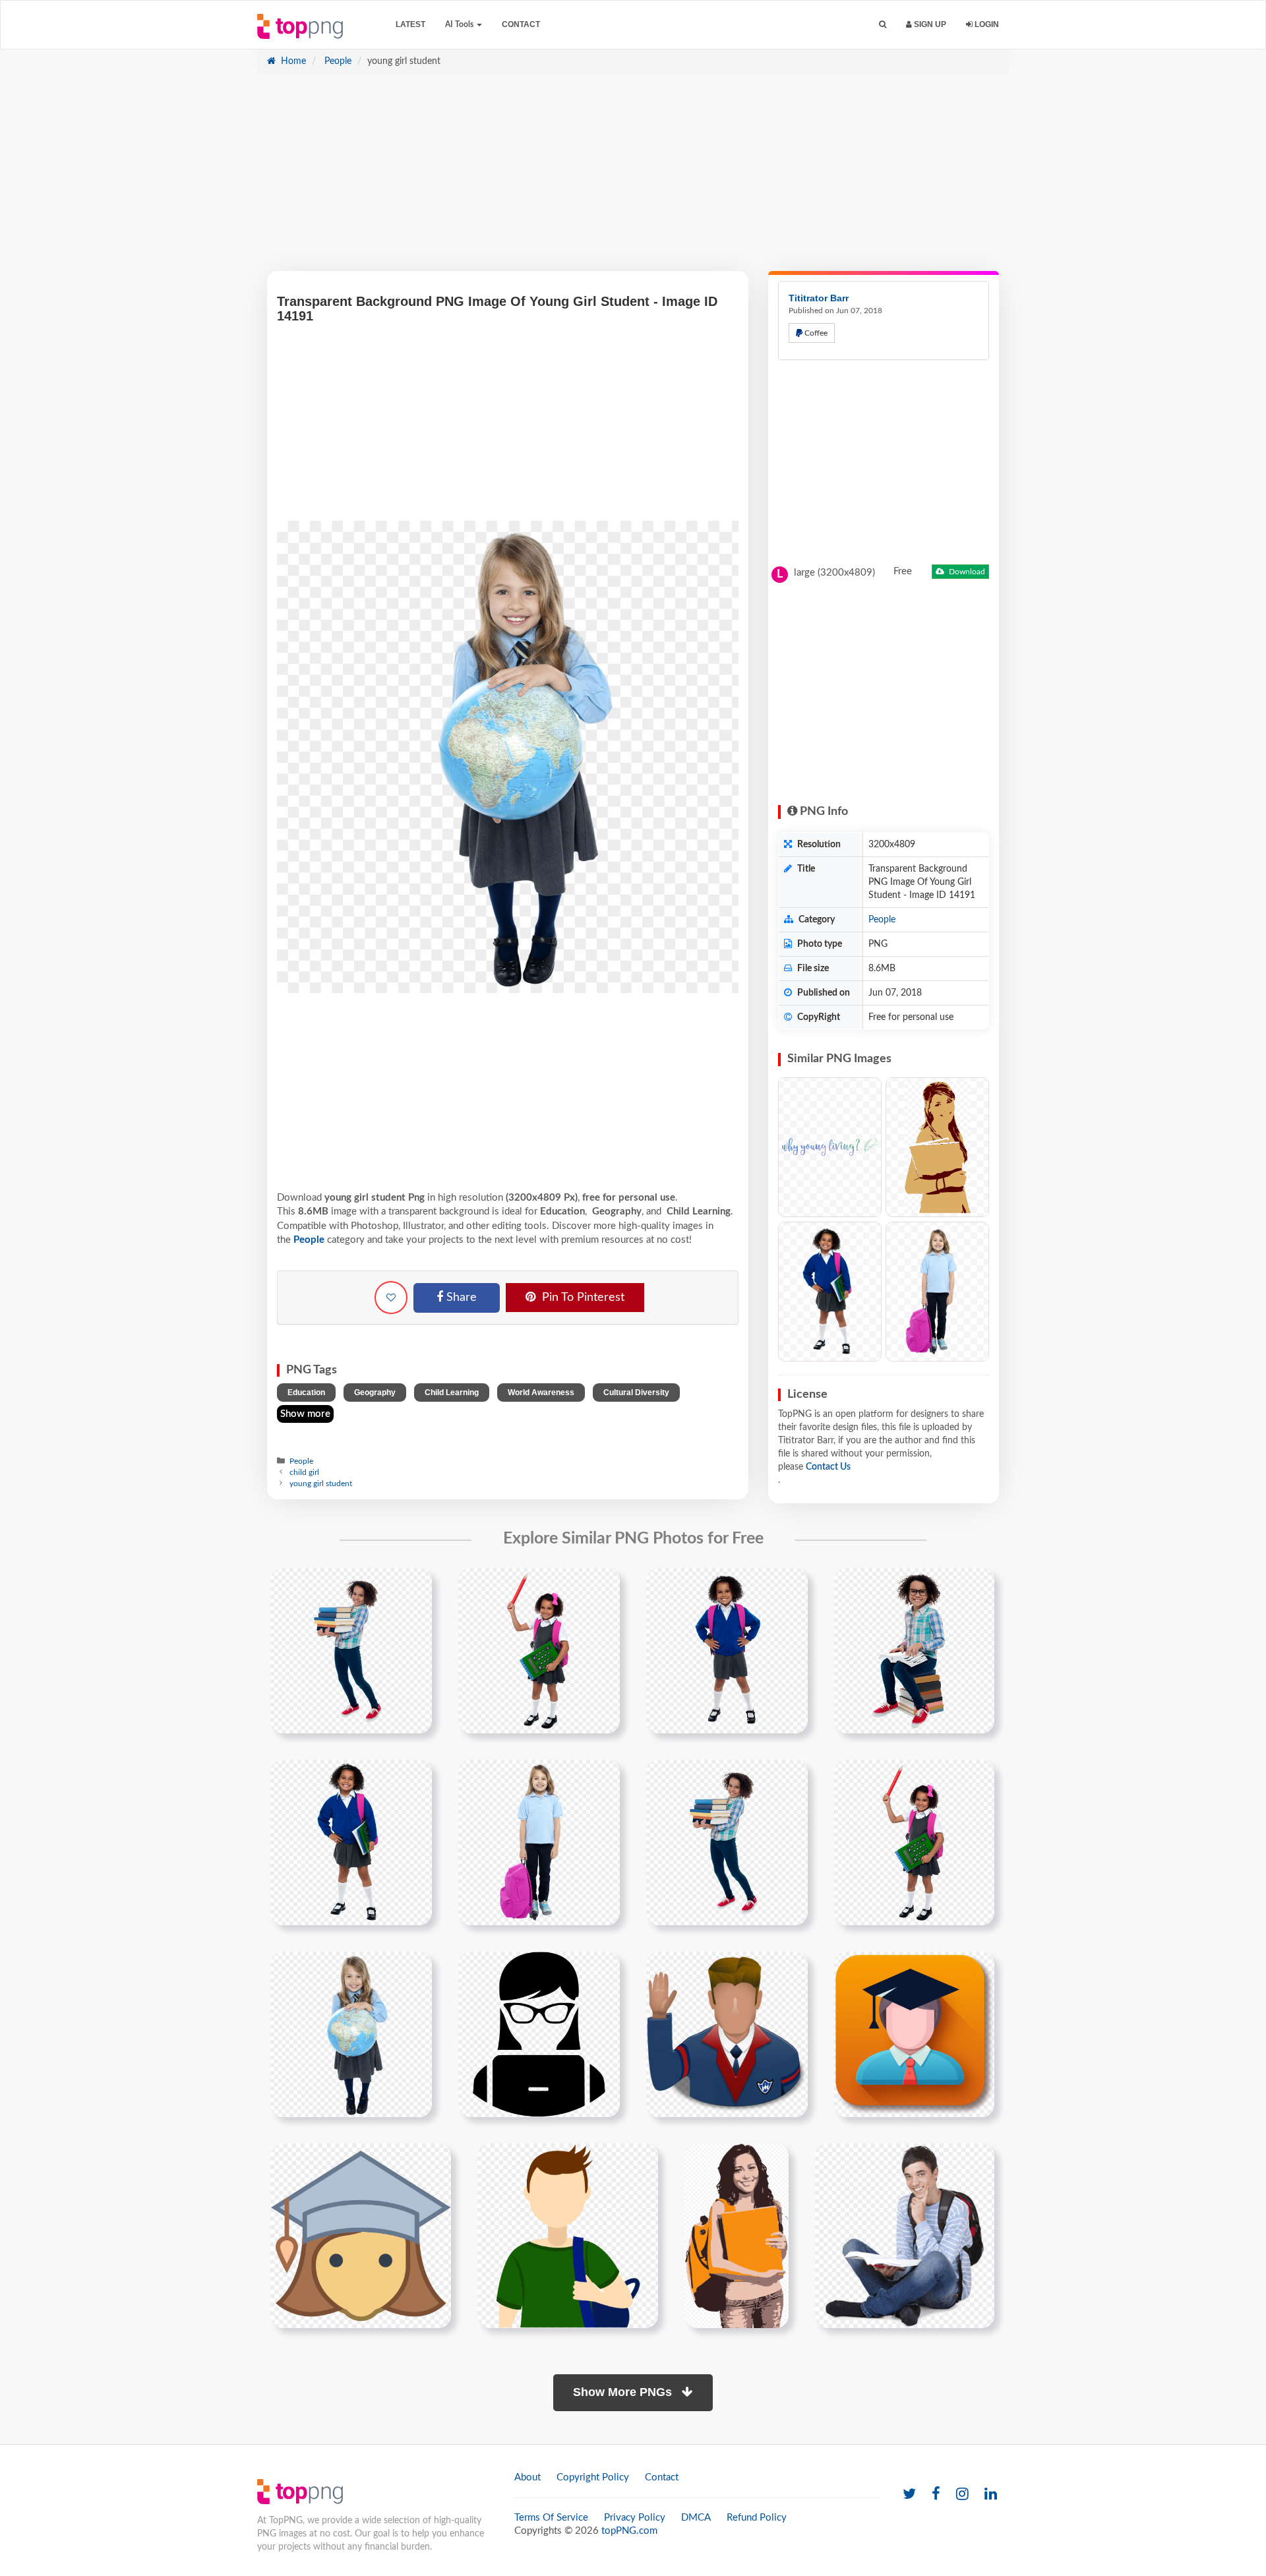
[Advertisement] (633, 179)
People (337, 61)
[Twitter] (909, 2495)
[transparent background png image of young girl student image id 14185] (351, 1650)
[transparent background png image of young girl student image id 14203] (539, 1842)
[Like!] (391, 1298)
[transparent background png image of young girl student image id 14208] (351, 2034)
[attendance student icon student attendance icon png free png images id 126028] (727, 2034)
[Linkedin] (991, 2495)
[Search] (883, 25)
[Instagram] (962, 2495)
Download (966, 572)
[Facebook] (936, 2495)
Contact (521, 24)
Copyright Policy (593, 2477)
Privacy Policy (635, 2518)
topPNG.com (629, 2531)
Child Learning (452, 1393)
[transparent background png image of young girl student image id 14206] (914, 1842)
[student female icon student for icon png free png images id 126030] (361, 2235)
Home (292, 61)
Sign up (929, 24)
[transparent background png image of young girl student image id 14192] (727, 1650)
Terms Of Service (551, 2518)
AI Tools (460, 24)
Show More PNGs (624, 2392)
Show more (305, 1414)
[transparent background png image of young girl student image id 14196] (914, 1650)
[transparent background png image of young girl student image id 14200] (351, 1842)
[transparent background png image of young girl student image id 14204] (727, 1842)
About (527, 2477)
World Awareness (541, 1393)
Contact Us (828, 1467)
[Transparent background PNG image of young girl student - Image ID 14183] (937, 1292)
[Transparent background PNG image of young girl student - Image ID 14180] (830, 1292)
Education (306, 1393)
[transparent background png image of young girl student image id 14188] (539, 1650)
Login (986, 24)
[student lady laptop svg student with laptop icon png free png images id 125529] (539, 2034)
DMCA (696, 2518)
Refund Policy (757, 2518)
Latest (410, 24)
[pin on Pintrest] (414, 1586)
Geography (375, 1393)
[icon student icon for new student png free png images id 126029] (914, 2034)
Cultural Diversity (636, 1393)
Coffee (815, 333)
